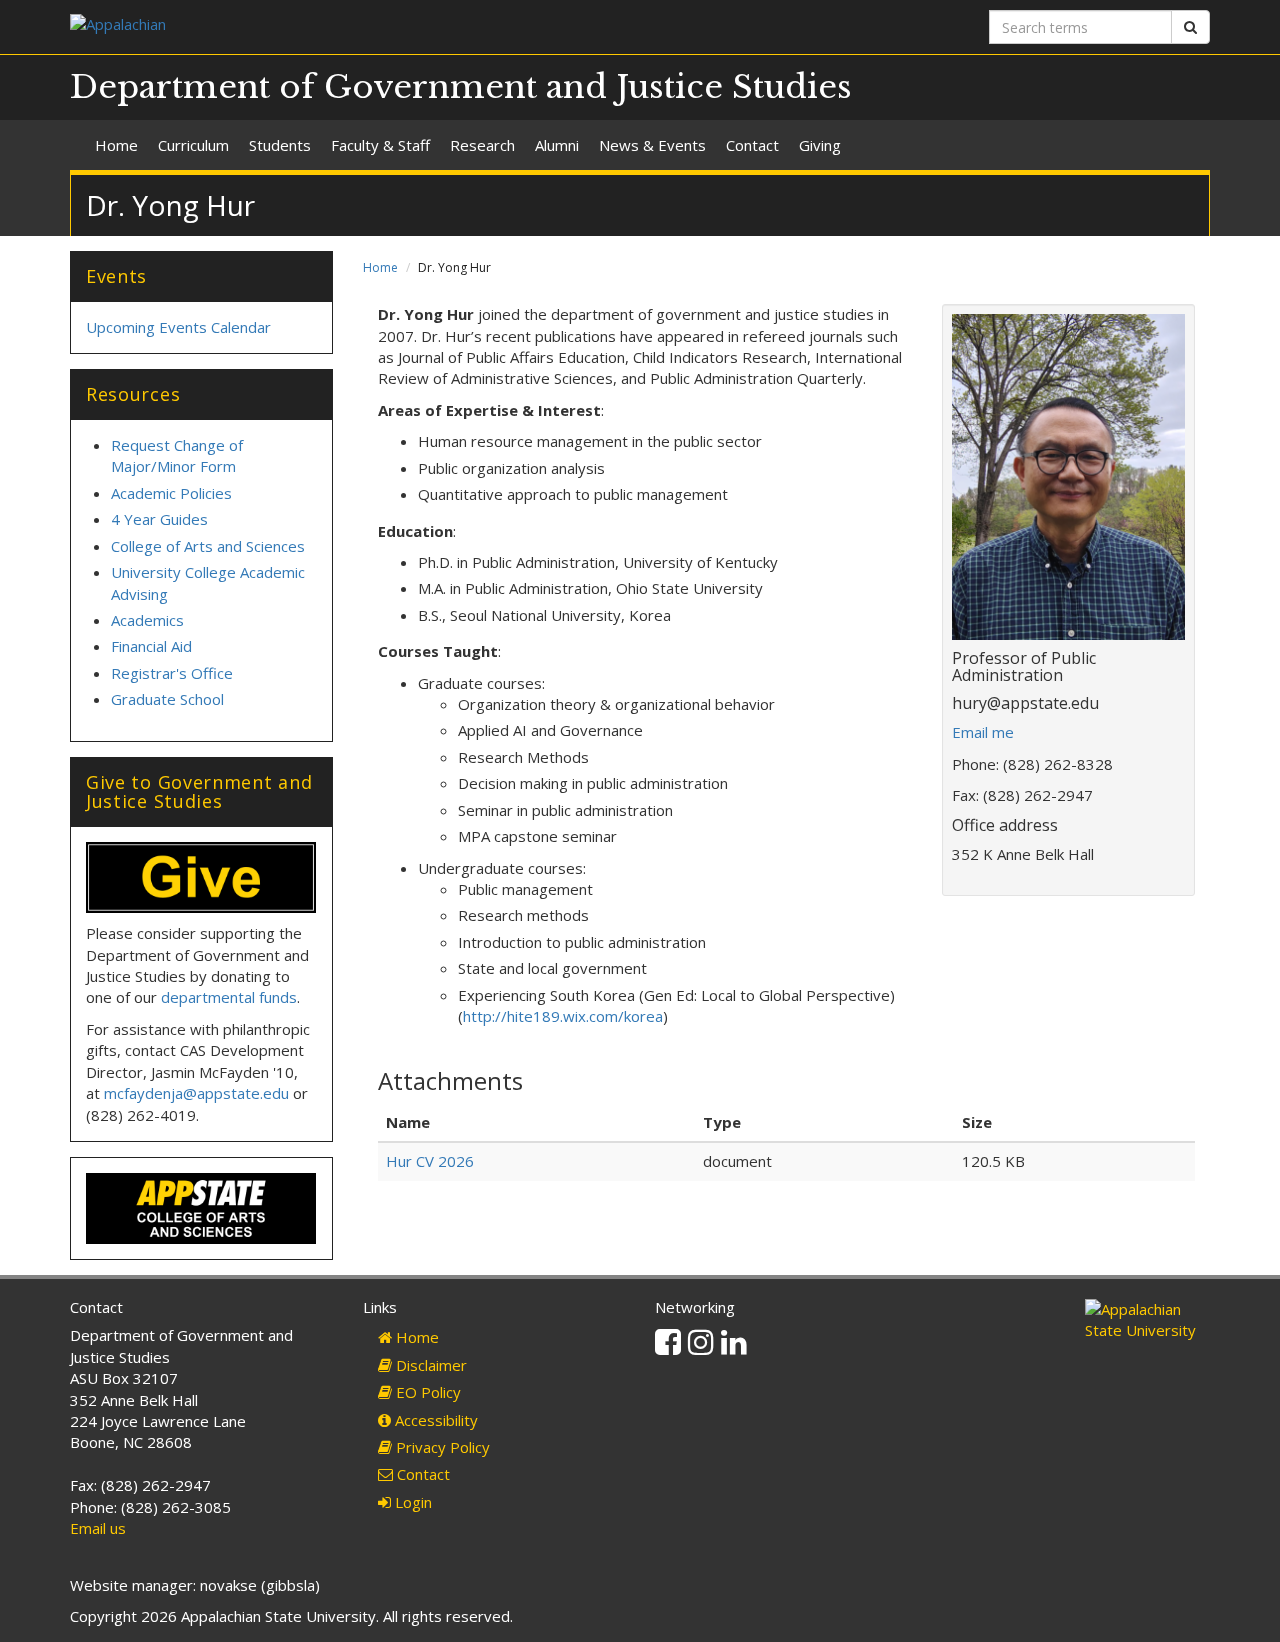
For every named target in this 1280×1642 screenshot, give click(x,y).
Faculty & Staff (380, 145)
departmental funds (229, 997)
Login (411, 1502)
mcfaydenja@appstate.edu (196, 1093)
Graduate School (167, 699)
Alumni (557, 145)
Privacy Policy (441, 1447)
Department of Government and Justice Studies (461, 87)
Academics (147, 620)
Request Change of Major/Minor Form (177, 455)
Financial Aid (151, 646)
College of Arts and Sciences (208, 546)
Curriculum (193, 145)
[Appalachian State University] (347, 26)
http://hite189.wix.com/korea (563, 1016)
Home (116, 145)
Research (482, 145)
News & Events (652, 145)
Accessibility (434, 1420)
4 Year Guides (159, 519)
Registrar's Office (172, 673)
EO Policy (426, 1392)
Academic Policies (171, 493)
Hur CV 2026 (430, 1161)
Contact (752, 145)
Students (280, 145)
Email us (98, 1528)
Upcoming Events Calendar (178, 327)
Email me (983, 732)
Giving (820, 145)
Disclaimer (429, 1365)
